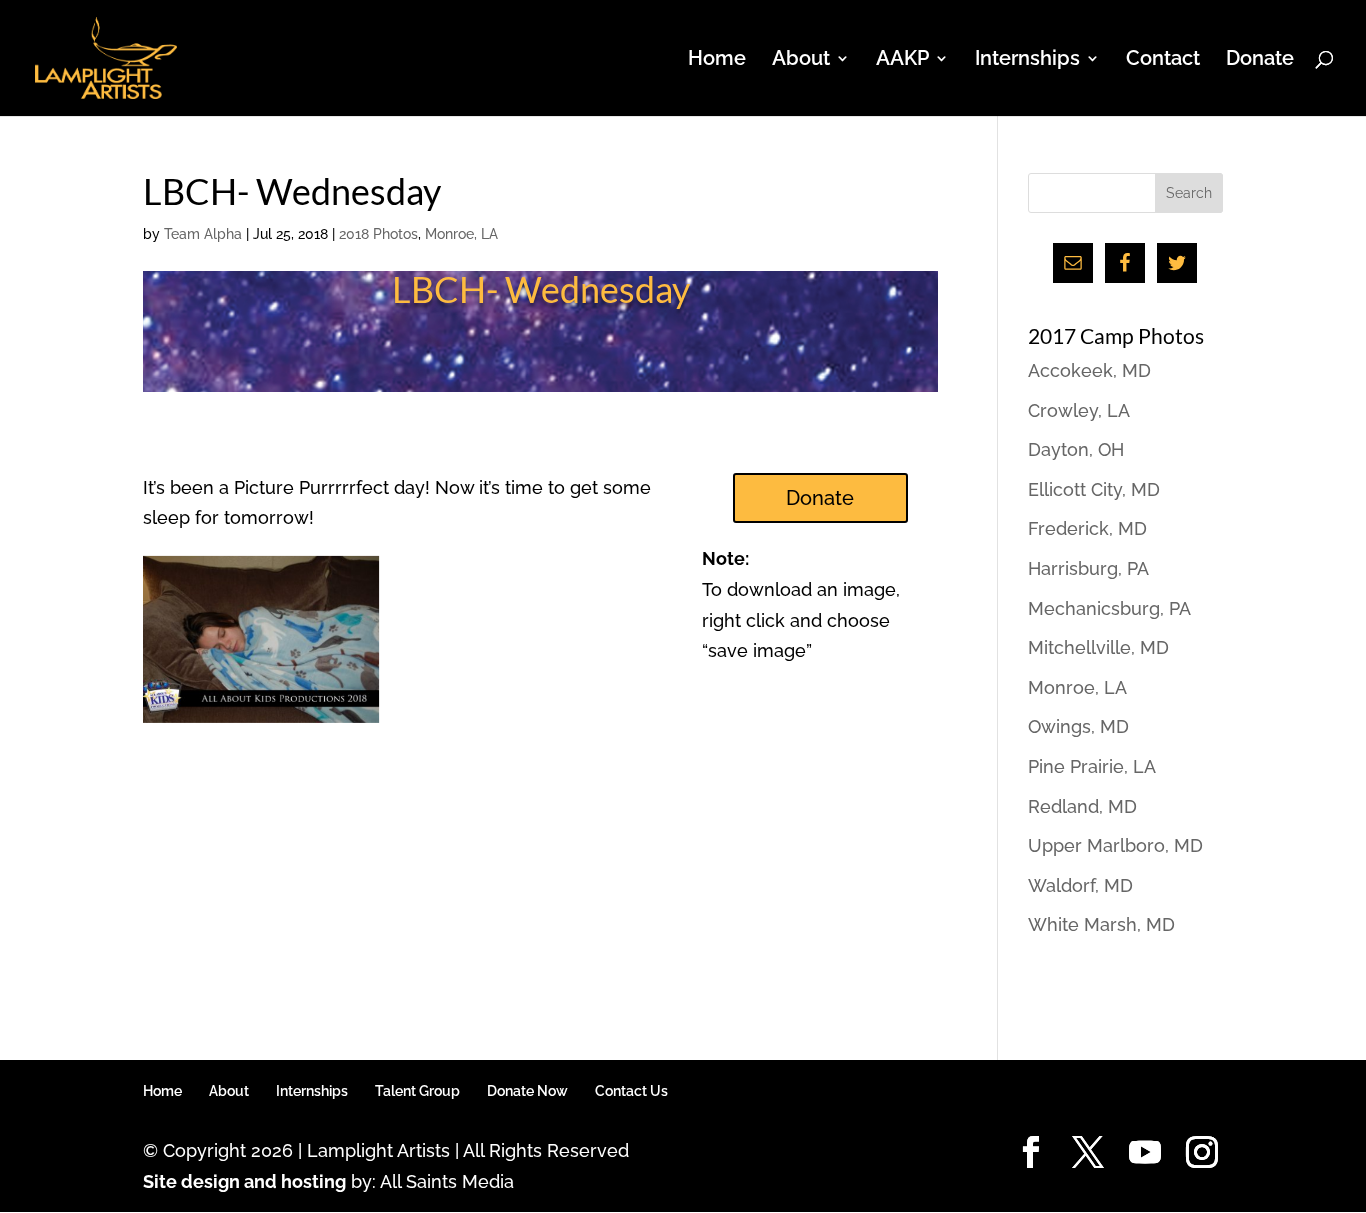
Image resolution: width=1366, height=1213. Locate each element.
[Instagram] (1202, 1153)
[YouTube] (1145, 1153)
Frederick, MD (1087, 528)
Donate (1260, 60)
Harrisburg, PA (1088, 568)
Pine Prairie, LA (1092, 766)
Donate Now (527, 1091)
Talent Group (417, 1091)
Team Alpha (203, 234)
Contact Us (631, 1091)
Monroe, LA (461, 234)
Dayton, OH (1076, 449)
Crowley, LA (1079, 410)
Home (717, 60)
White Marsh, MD (1101, 924)
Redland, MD (1082, 806)
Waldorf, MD (1080, 885)
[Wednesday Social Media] (261, 722)
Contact (1163, 60)
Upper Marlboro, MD (1115, 845)
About (229, 1091)
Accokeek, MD (1089, 370)
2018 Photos (378, 234)
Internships (312, 1091)
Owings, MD (1078, 726)
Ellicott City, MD (1094, 489)
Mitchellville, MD (1098, 647)
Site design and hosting (244, 1181)
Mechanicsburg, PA (1109, 608)
